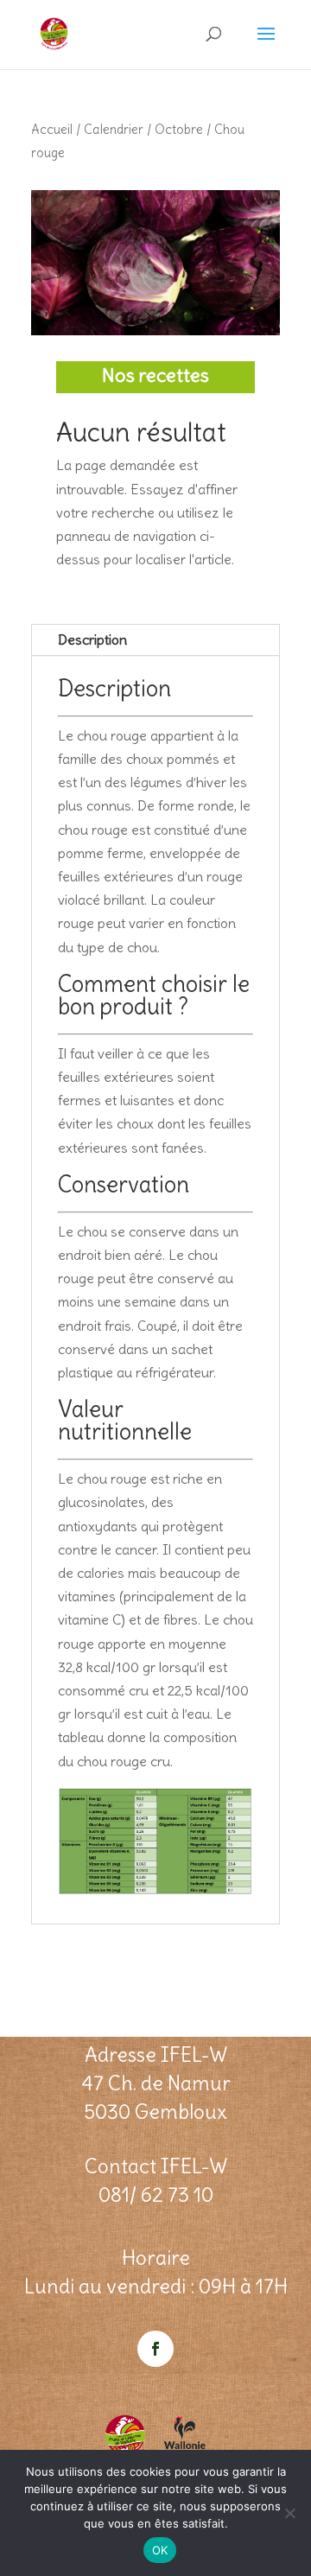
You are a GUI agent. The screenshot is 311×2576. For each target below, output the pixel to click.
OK (160, 2550)
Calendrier (114, 129)
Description (92, 639)
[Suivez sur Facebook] (155, 2349)
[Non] (289, 2513)
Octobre (179, 129)
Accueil (52, 129)
